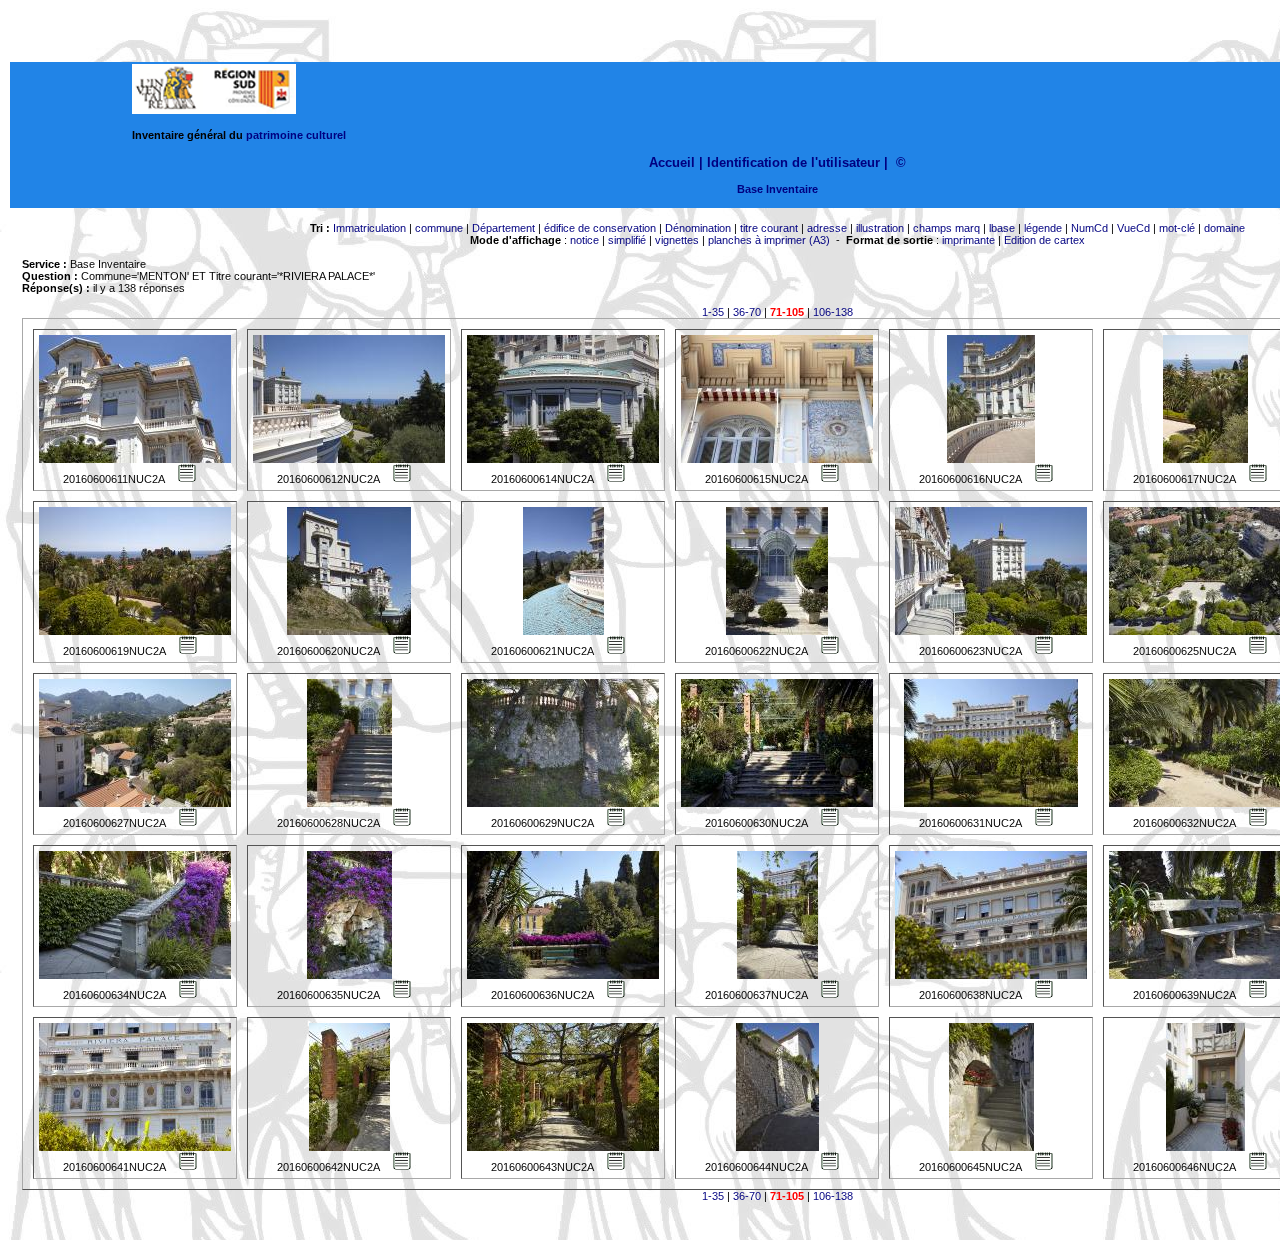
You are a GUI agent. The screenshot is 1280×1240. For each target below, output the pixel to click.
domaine (1224, 228)
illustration (880, 228)
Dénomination (698, 228)
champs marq (946, 228)
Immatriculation (369, 228)
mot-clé (1177, 228)
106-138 (833, 312)
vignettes (677, 240)
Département (503, 228)
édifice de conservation (600, 228)
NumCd (1089, 228)
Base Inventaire (777, 189)
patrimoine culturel (296, 135)
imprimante (968, 240)
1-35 (713, 312)
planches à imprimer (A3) (769, 240)
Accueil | (676, 162)
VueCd (1133, 228)
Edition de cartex (1044, 240)
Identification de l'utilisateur (793, 162)
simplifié (627, 240)
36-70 (747, 312)
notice (584, 240)
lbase (1002, 228)
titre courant (769, 228)
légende (1043, 228)
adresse (827, 228)
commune (439, 228)
